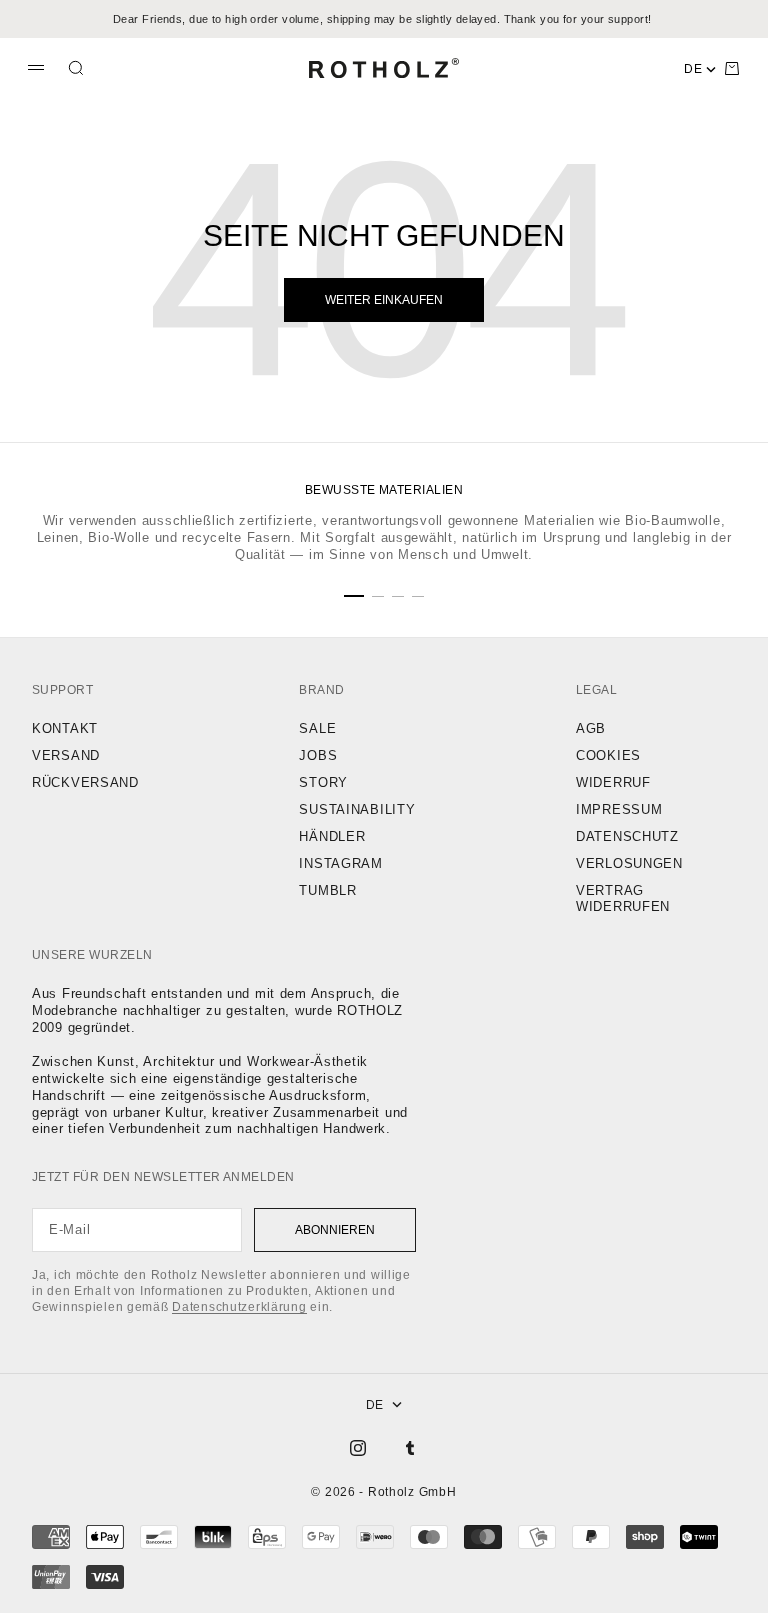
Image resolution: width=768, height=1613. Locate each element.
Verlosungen (629, 863)
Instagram (340, 863)
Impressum (619, 809)
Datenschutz (627, 836)
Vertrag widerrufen (623, 899)
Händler (332, 836)
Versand (66, 755)
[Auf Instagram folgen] (358, 1448)
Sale (317, 728)
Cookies (608, 755)
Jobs (318, 755)
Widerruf (613, 782)
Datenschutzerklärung (239, 1307)
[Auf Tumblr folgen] (410, 1448)
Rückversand (85, 782)
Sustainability (357, 809)
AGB (591, 728)
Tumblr (327, 890)
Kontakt (65, 728)
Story (323, 782)
